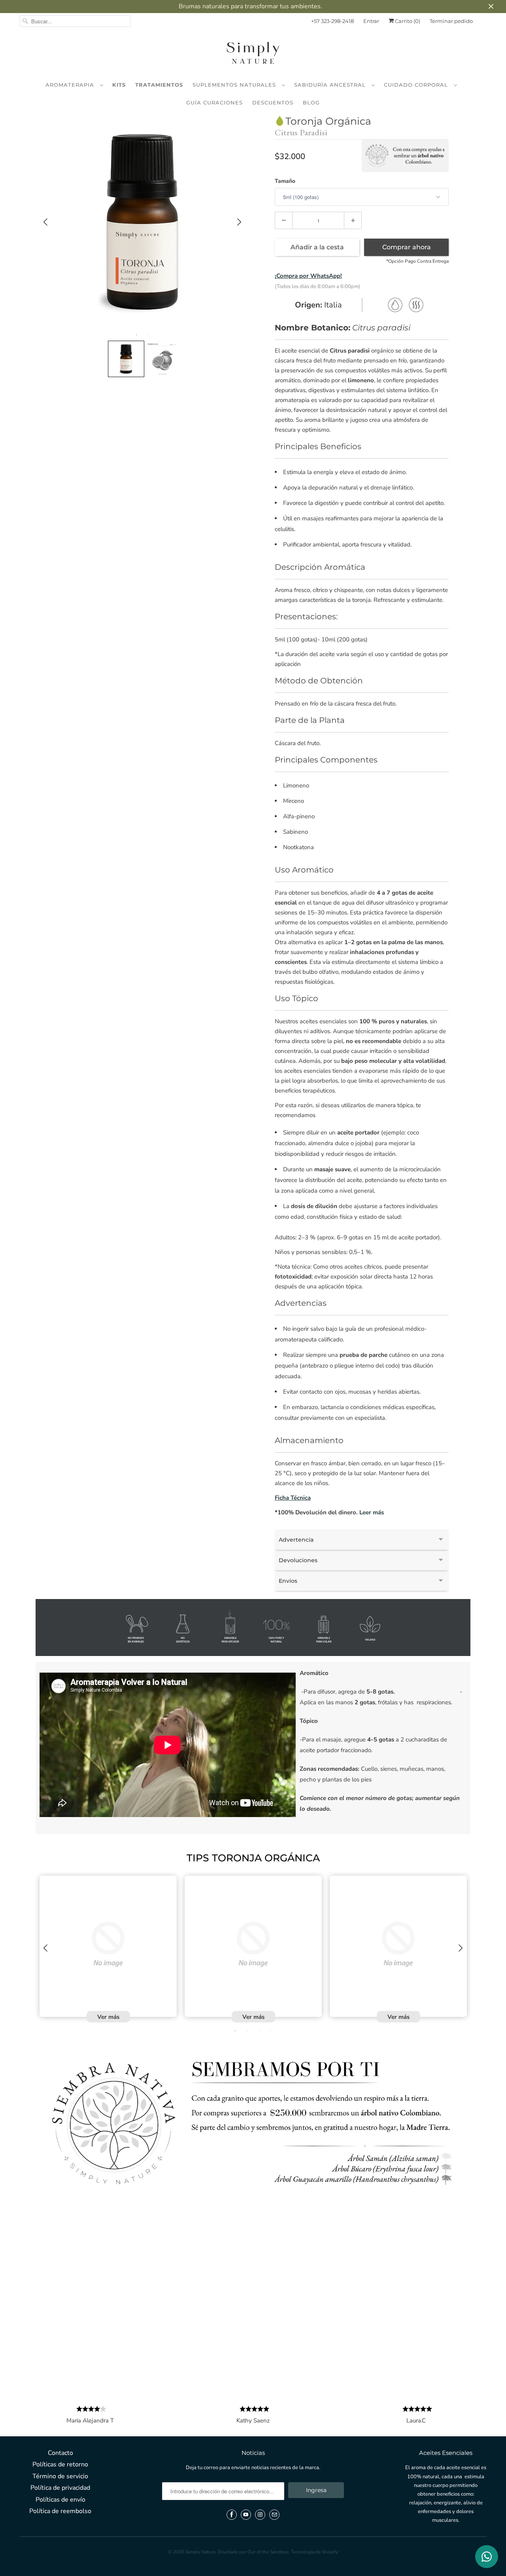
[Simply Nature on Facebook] (232, 2515)
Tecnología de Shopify (314, 2552)
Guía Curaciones (214, 102)
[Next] (239, 222)
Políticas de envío (60, 2500)
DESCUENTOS (273, 102)
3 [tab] (259, 2031)
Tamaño (285, 181)
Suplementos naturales (235, 85)
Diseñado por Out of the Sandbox (253, 2552)
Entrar (371, 21)
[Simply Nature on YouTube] (246, 2515)
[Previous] (45, 222)
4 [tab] (271, 2031)
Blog (311, 102)
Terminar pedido (451, 21)
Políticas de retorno (60, 2464)
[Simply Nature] (253, 54)
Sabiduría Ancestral (331, 85)
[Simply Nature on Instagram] (260, 2515)
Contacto (60, 2453)
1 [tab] (136, 335)
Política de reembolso (60, 2511)
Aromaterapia (71, 85)
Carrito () (407, 21)
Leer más (372, 1512)
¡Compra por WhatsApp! (308, 276)
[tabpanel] (142, 222)
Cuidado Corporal (417, 85)
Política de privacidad (60, 2488)
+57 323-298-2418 (332, 21)
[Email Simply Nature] (274, 2515)
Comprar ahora (407, 247)
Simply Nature (200, 2552)
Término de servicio (60, 2476)
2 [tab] (148, 335)
